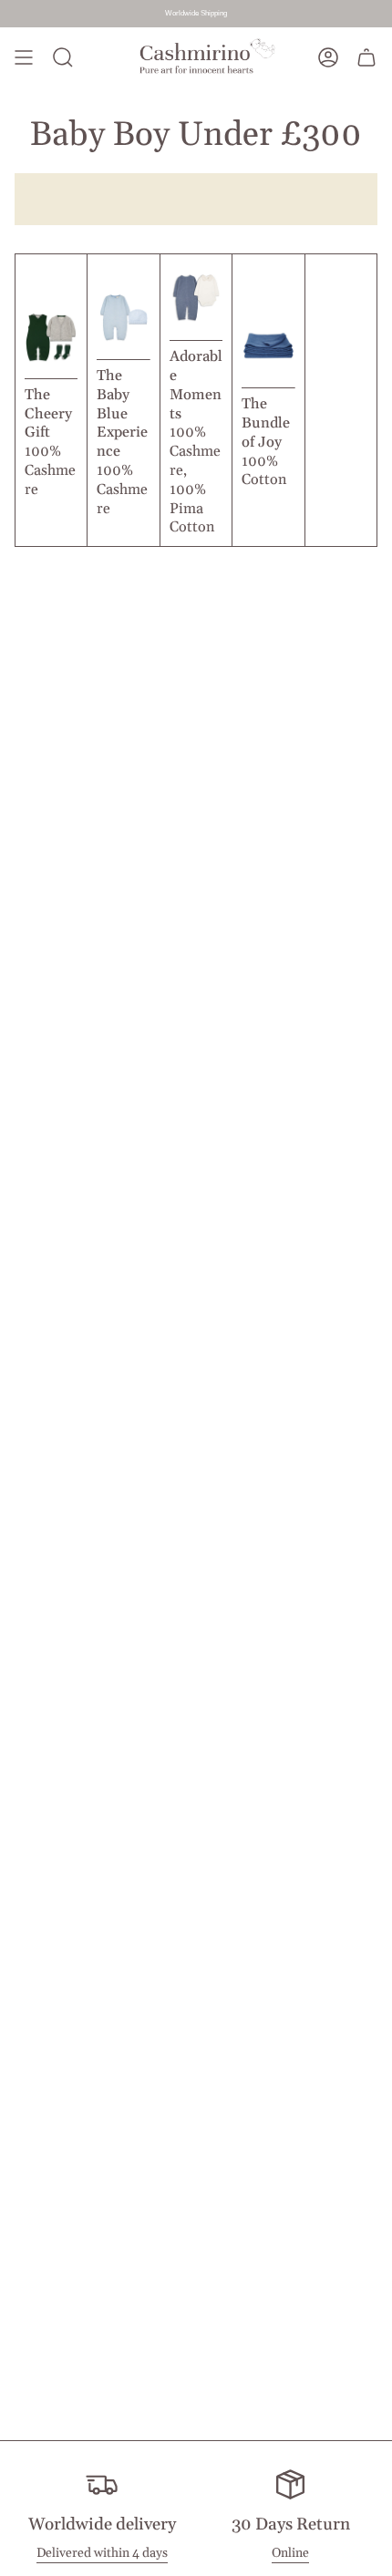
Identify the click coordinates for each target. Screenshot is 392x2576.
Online (290, 2553)
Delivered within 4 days (102, 2553)
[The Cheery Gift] (51, 371)
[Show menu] (24, 58)
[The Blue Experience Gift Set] (123, 351)
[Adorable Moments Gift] (196, 332)
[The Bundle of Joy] (268, 380)
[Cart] (366, 58)
